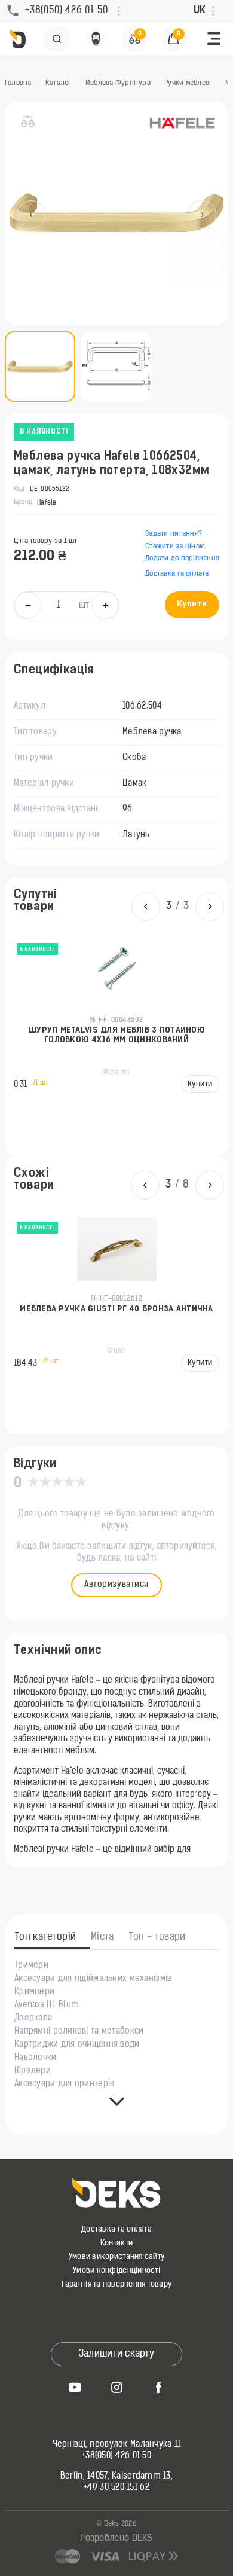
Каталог (59, 83)
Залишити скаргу (117, 2354)
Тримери (31, 1966)
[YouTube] (75, 2387)
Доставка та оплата (177, 574)
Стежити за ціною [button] (175, 547)
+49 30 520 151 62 (116, 2488)
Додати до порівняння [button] (182, 558)
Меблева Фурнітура (118, 83)
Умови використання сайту (116, 2257)
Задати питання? (174, 534)
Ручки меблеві (188, 83)
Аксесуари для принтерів (64, 2084)
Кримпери (34, 1992)
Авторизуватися (116, 1585)
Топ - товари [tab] (157, 1937)
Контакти (116, 2243)
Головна (18, 83)
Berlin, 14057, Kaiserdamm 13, (116, 2477)
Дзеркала (33, 2019)
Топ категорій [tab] (45, 1937)
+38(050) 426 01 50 (116, 2456)
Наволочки (36, 2058)
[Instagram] (116, 2387)
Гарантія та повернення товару (117, 2284)
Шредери (33, 2071)
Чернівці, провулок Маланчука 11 (117, 2445)
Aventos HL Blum (47, 2006)
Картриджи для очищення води (77, 2045)
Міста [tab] (102, 1937)
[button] (214, 39)
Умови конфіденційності (116, 2271)
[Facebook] (158, 2387)
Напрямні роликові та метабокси (79, 2032)
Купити (192, 604)
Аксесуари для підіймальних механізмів (93, 1979)
